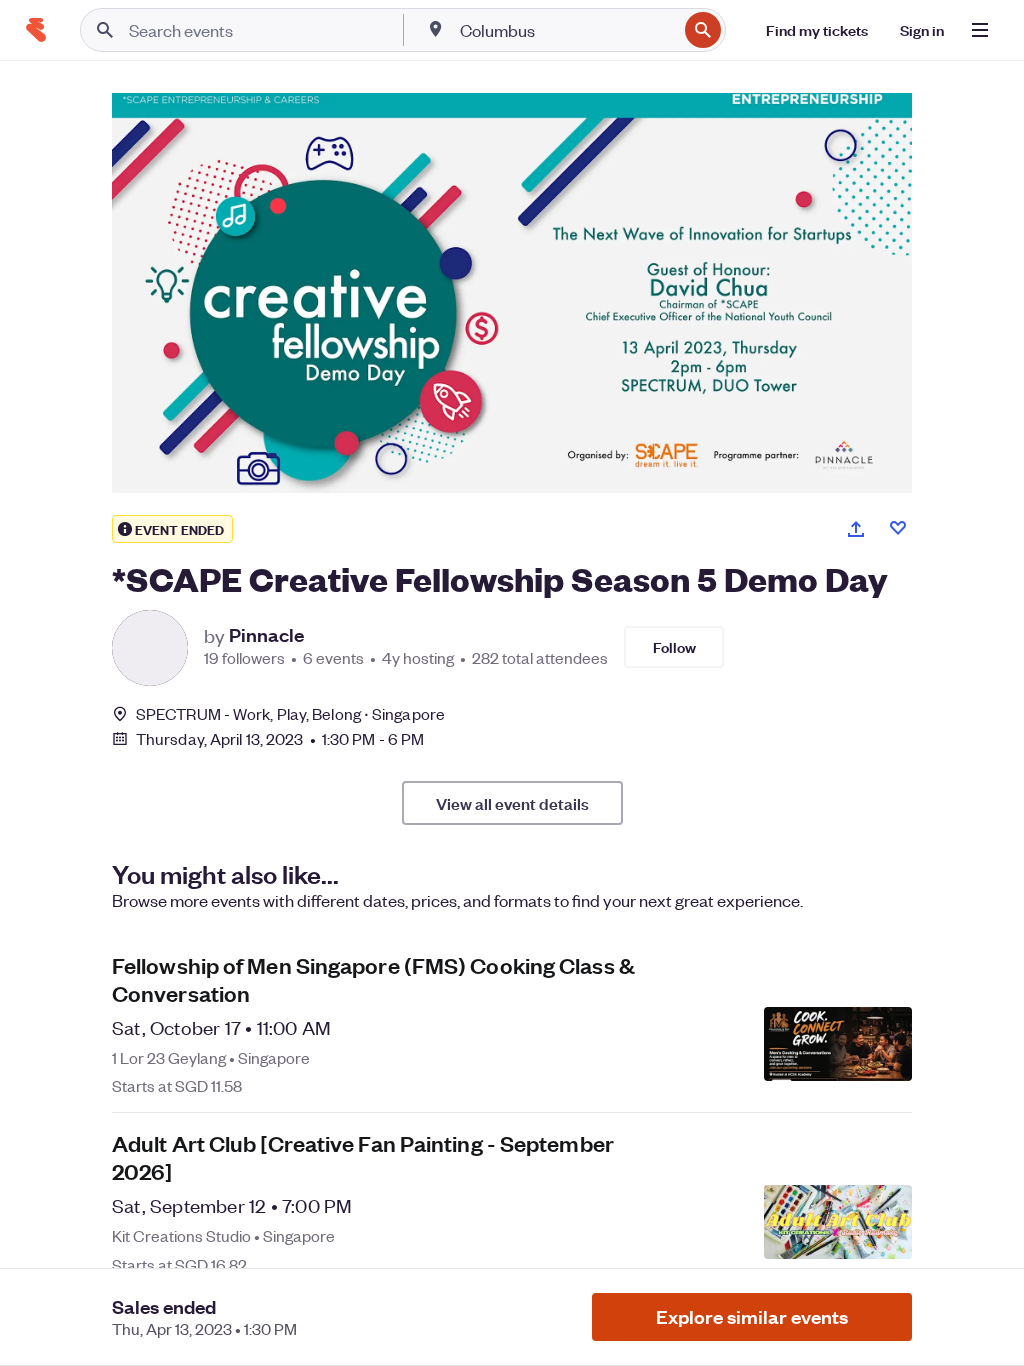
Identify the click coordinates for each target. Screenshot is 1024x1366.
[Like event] (898, 528)
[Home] (36, 30)
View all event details (512, 803)
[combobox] (566, 30)
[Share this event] (856, 529)
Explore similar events (752, 1316)
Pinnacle (266, 635)
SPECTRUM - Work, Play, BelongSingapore (290, 713)
